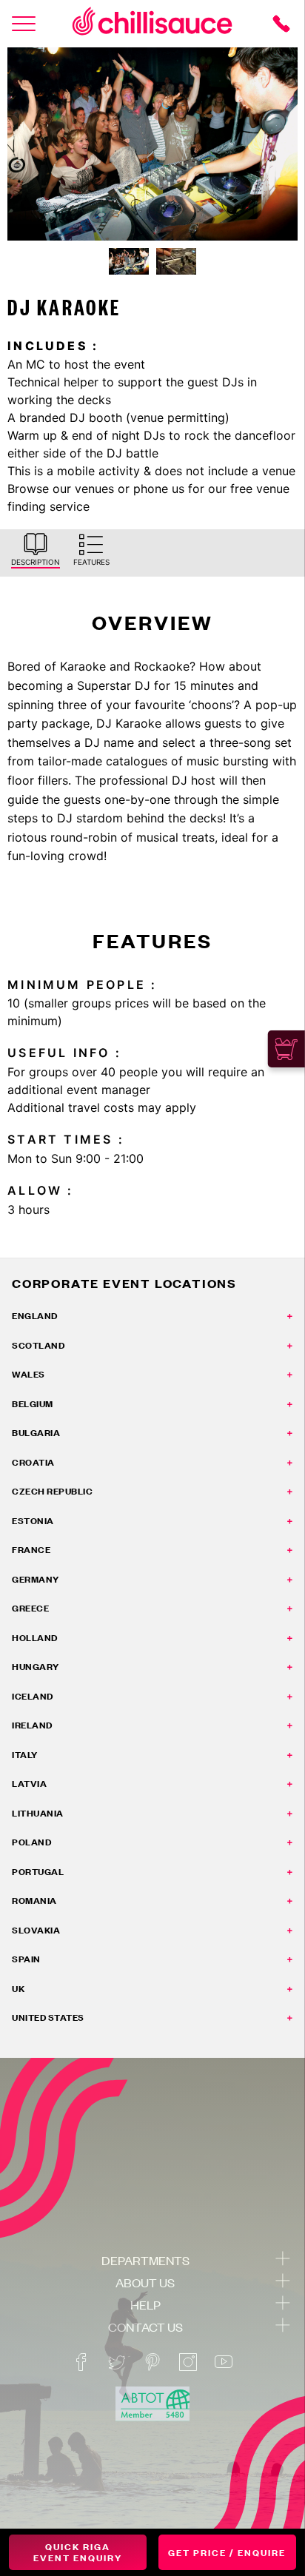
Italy (25, 1755)
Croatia (33, 1462)
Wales (29, 1374)
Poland (31, 1842)
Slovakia (36, 1930)
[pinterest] (152, 2362)
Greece (30, 1608)
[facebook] (81, 2362)
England (35, 1316)
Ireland (32, 1725)
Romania (34, 1901)
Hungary (36, 1667)
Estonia (33, 1521)
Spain (26, 1959)
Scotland (38, 1345)
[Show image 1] (129, 261)
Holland (35, 1638)
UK (18, 1989)
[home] (152, 24)
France (31, 1550)
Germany (36, 1579)
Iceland (33, 1696)
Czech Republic (52, 1491)
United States (48, 2017)
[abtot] (152, 2404)
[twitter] (117, 2362)
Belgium (33, 1404)
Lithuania (38, 1813)
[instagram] (188, 2362)
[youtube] (224, 2362)
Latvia (29, 1784)
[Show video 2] (176, 261)
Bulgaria (36, 1433)
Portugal (38, 1872)
